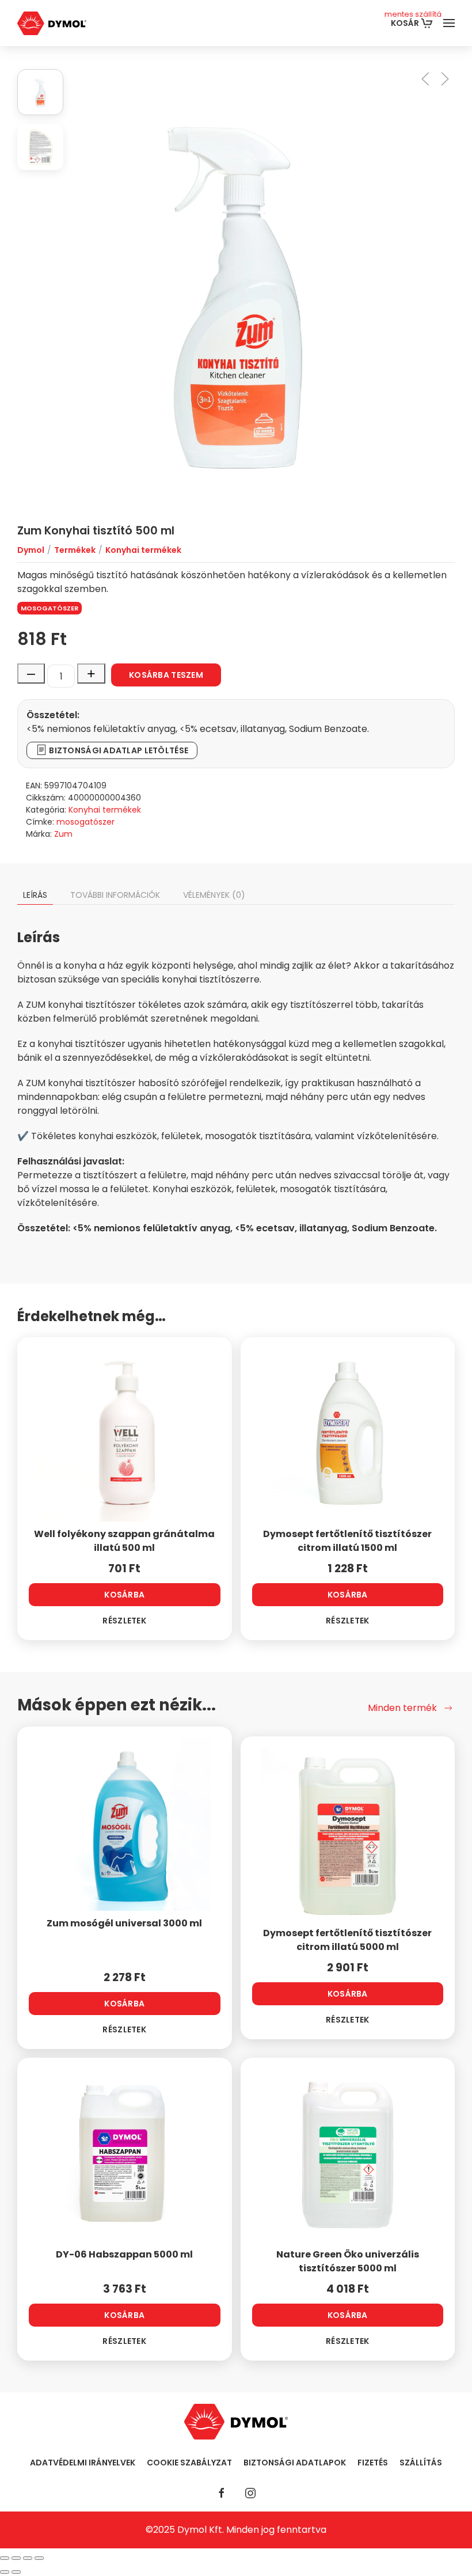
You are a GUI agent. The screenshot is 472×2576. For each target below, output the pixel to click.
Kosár (413, 19)
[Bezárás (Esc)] (39, 2558)
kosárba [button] (124, 1595)
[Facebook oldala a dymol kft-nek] (222, 2493)
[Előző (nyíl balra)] (5, 2572)
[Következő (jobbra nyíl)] (16, 2572)
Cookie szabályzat (189, 2463)
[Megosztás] (28, 2558)
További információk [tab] (115, 895)
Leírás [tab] (35, 895)
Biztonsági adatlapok (295, 2463)
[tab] (40, 92)
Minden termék (402, 1708)
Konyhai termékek (105, 810)
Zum (63, 834)
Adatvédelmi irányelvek (83, 2463)
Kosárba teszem (166, 675)
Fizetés (373, 2463)
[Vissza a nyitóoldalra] (52, 23)
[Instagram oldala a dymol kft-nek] (250, 2493)
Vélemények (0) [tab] (214, 895)
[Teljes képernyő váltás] (16, 2558)
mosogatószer (50, 608)
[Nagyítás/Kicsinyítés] (5, 2558)
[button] (449, 23)
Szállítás (421, 2463)
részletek (124, 1621)
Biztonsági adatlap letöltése (118, 750)
